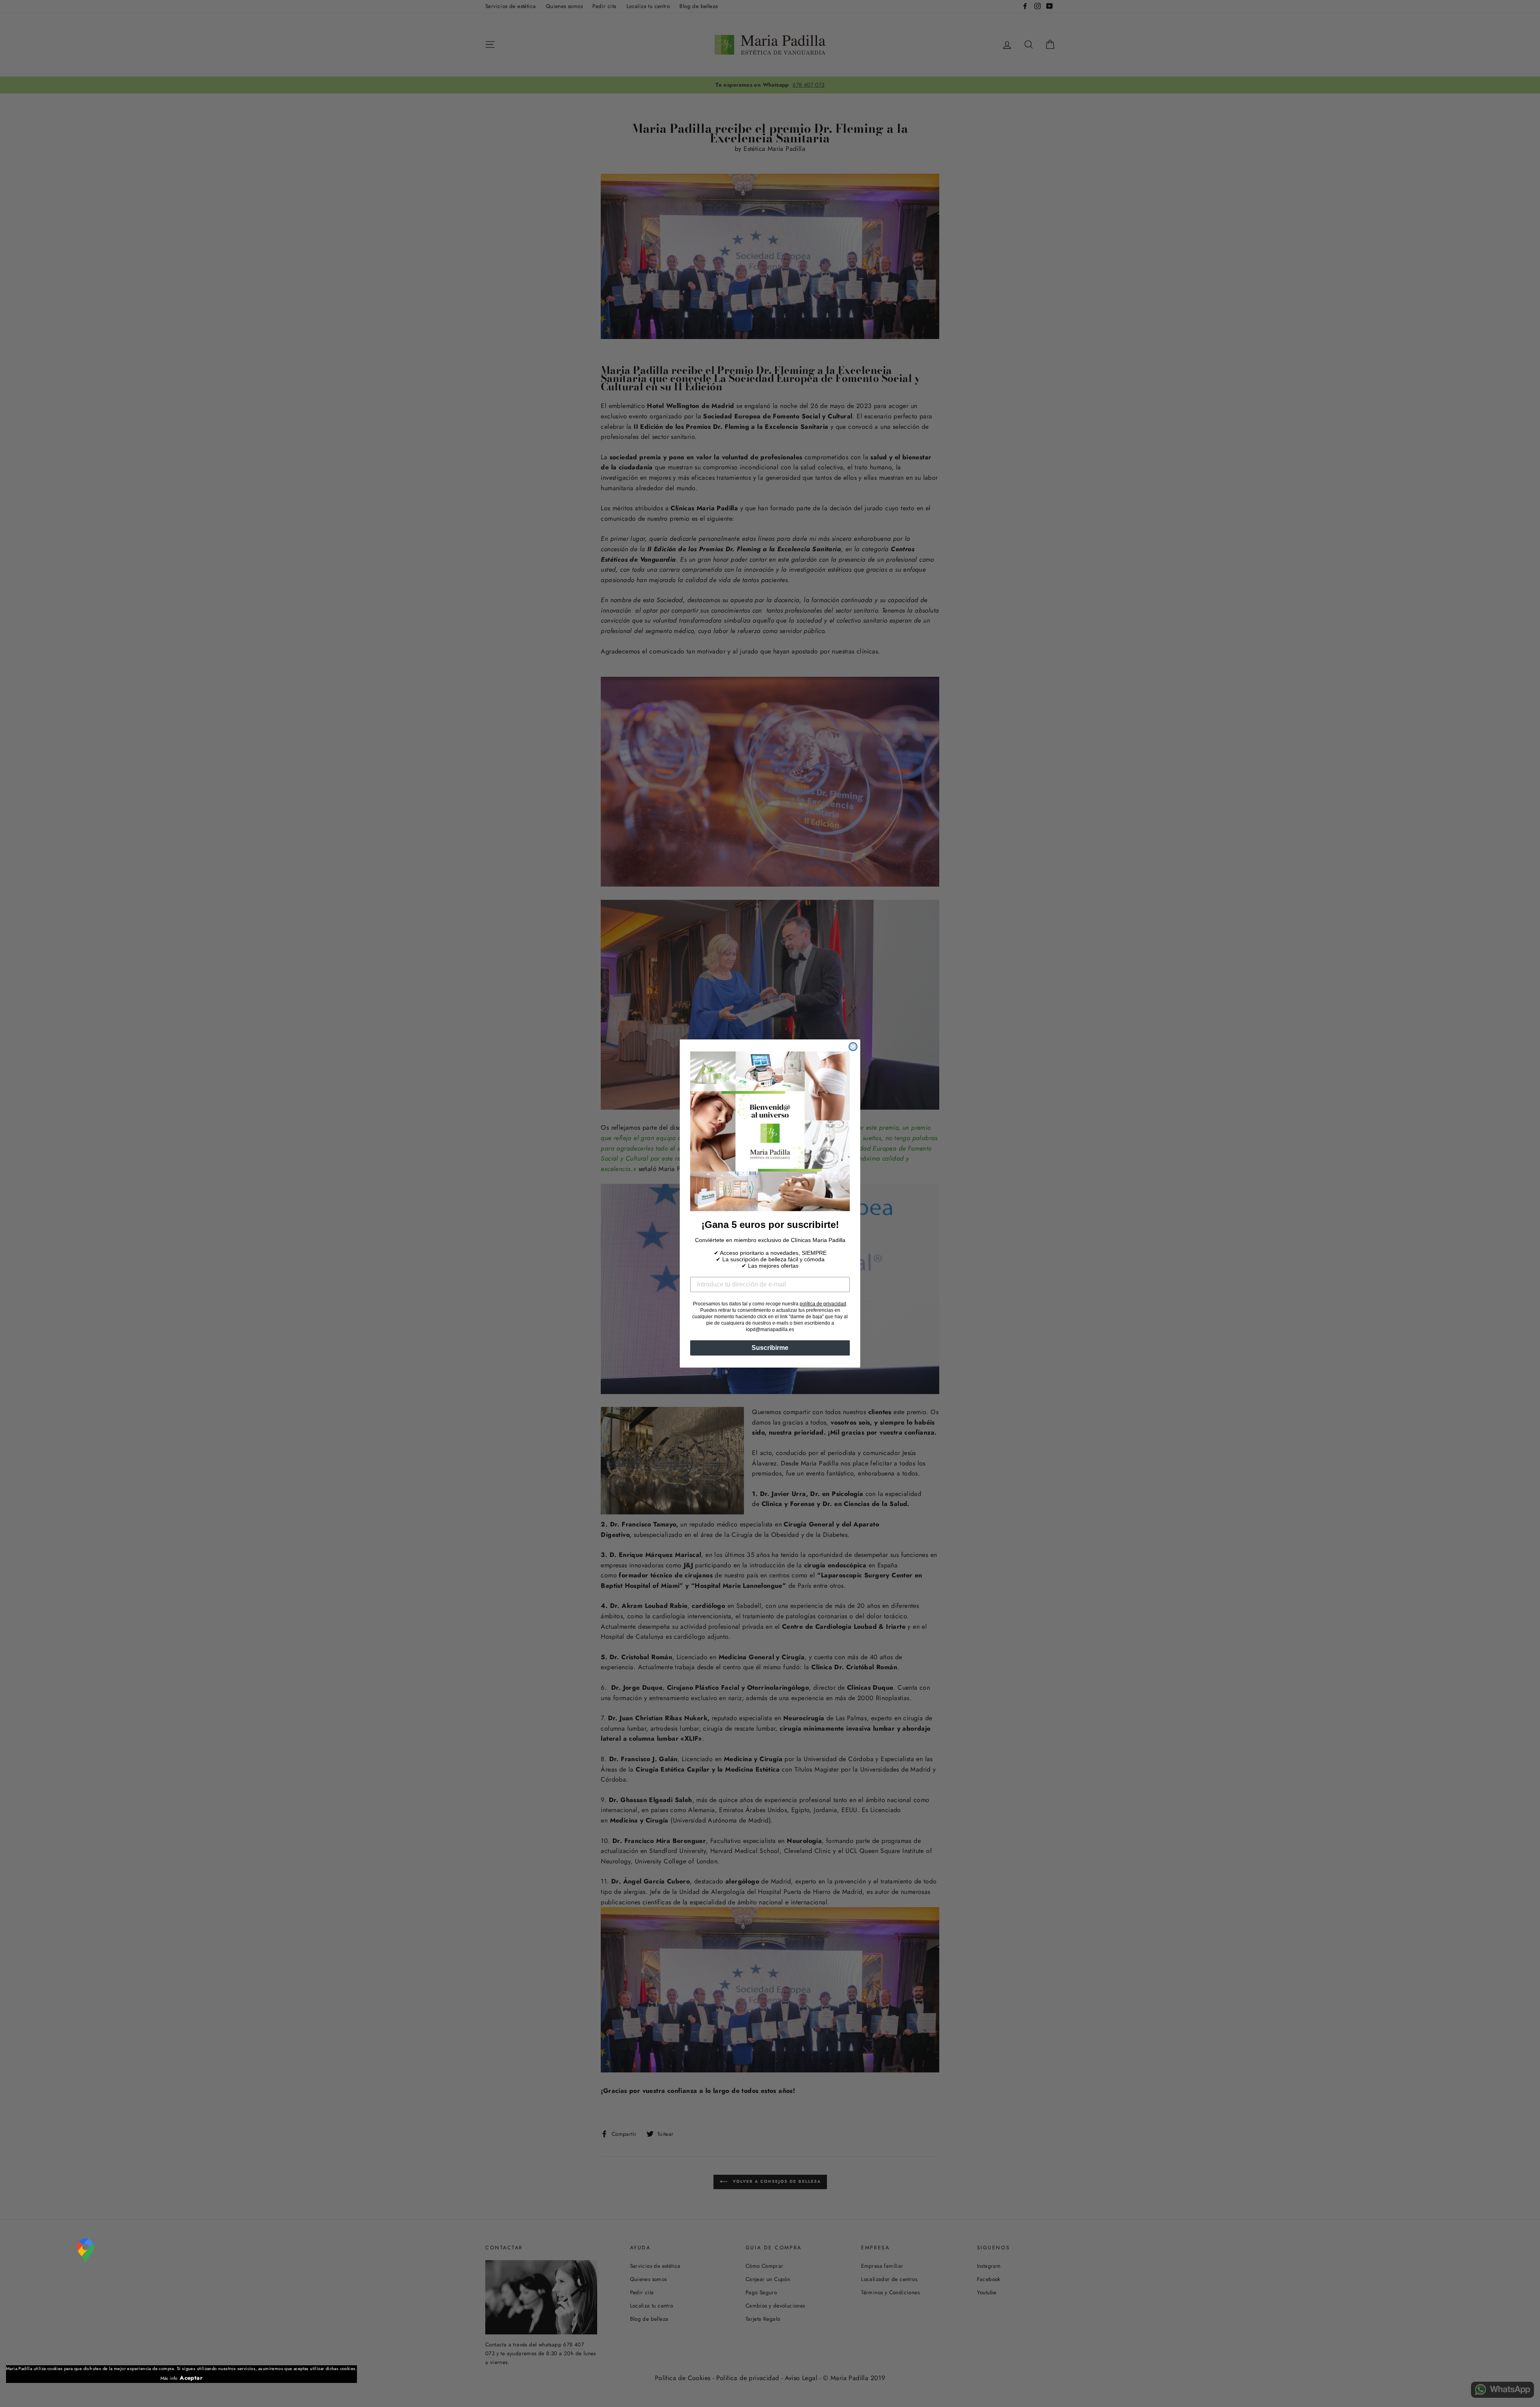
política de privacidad (823, 1304)
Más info (169, 2378)
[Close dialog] (853, 1047)
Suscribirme (770, 1348)
